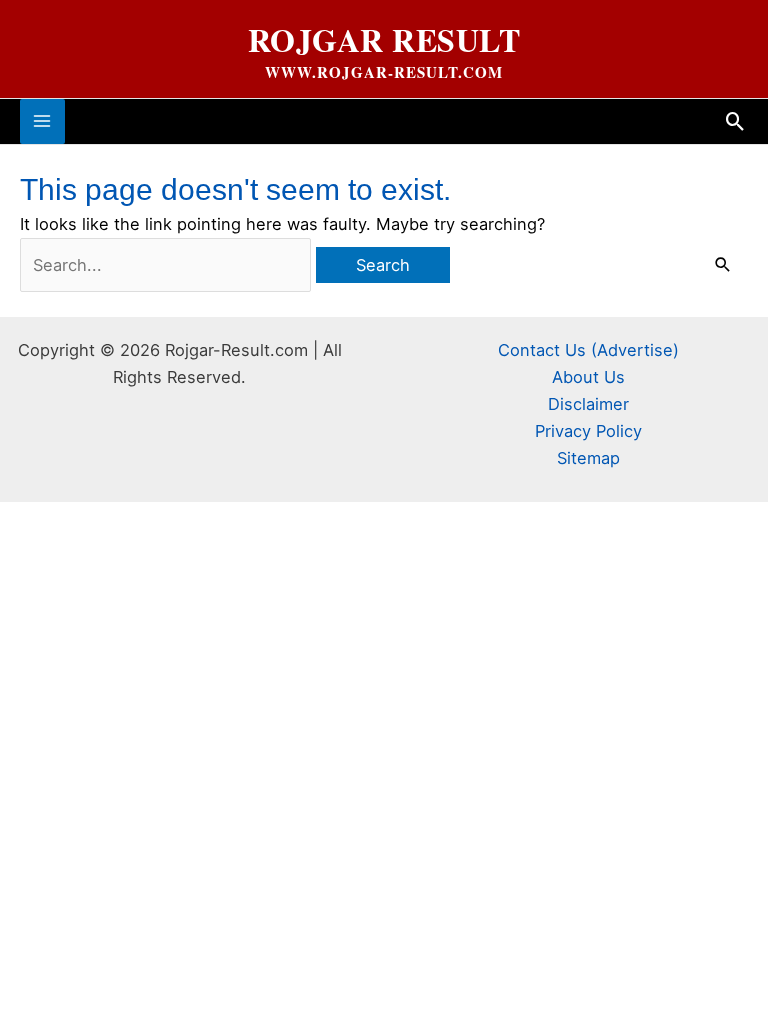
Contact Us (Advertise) (588, 350)
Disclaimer (588, 404)
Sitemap (588, 458)
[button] (735, 121)
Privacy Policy (588, 431)
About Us (588, 377)
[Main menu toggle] (42, 121)
